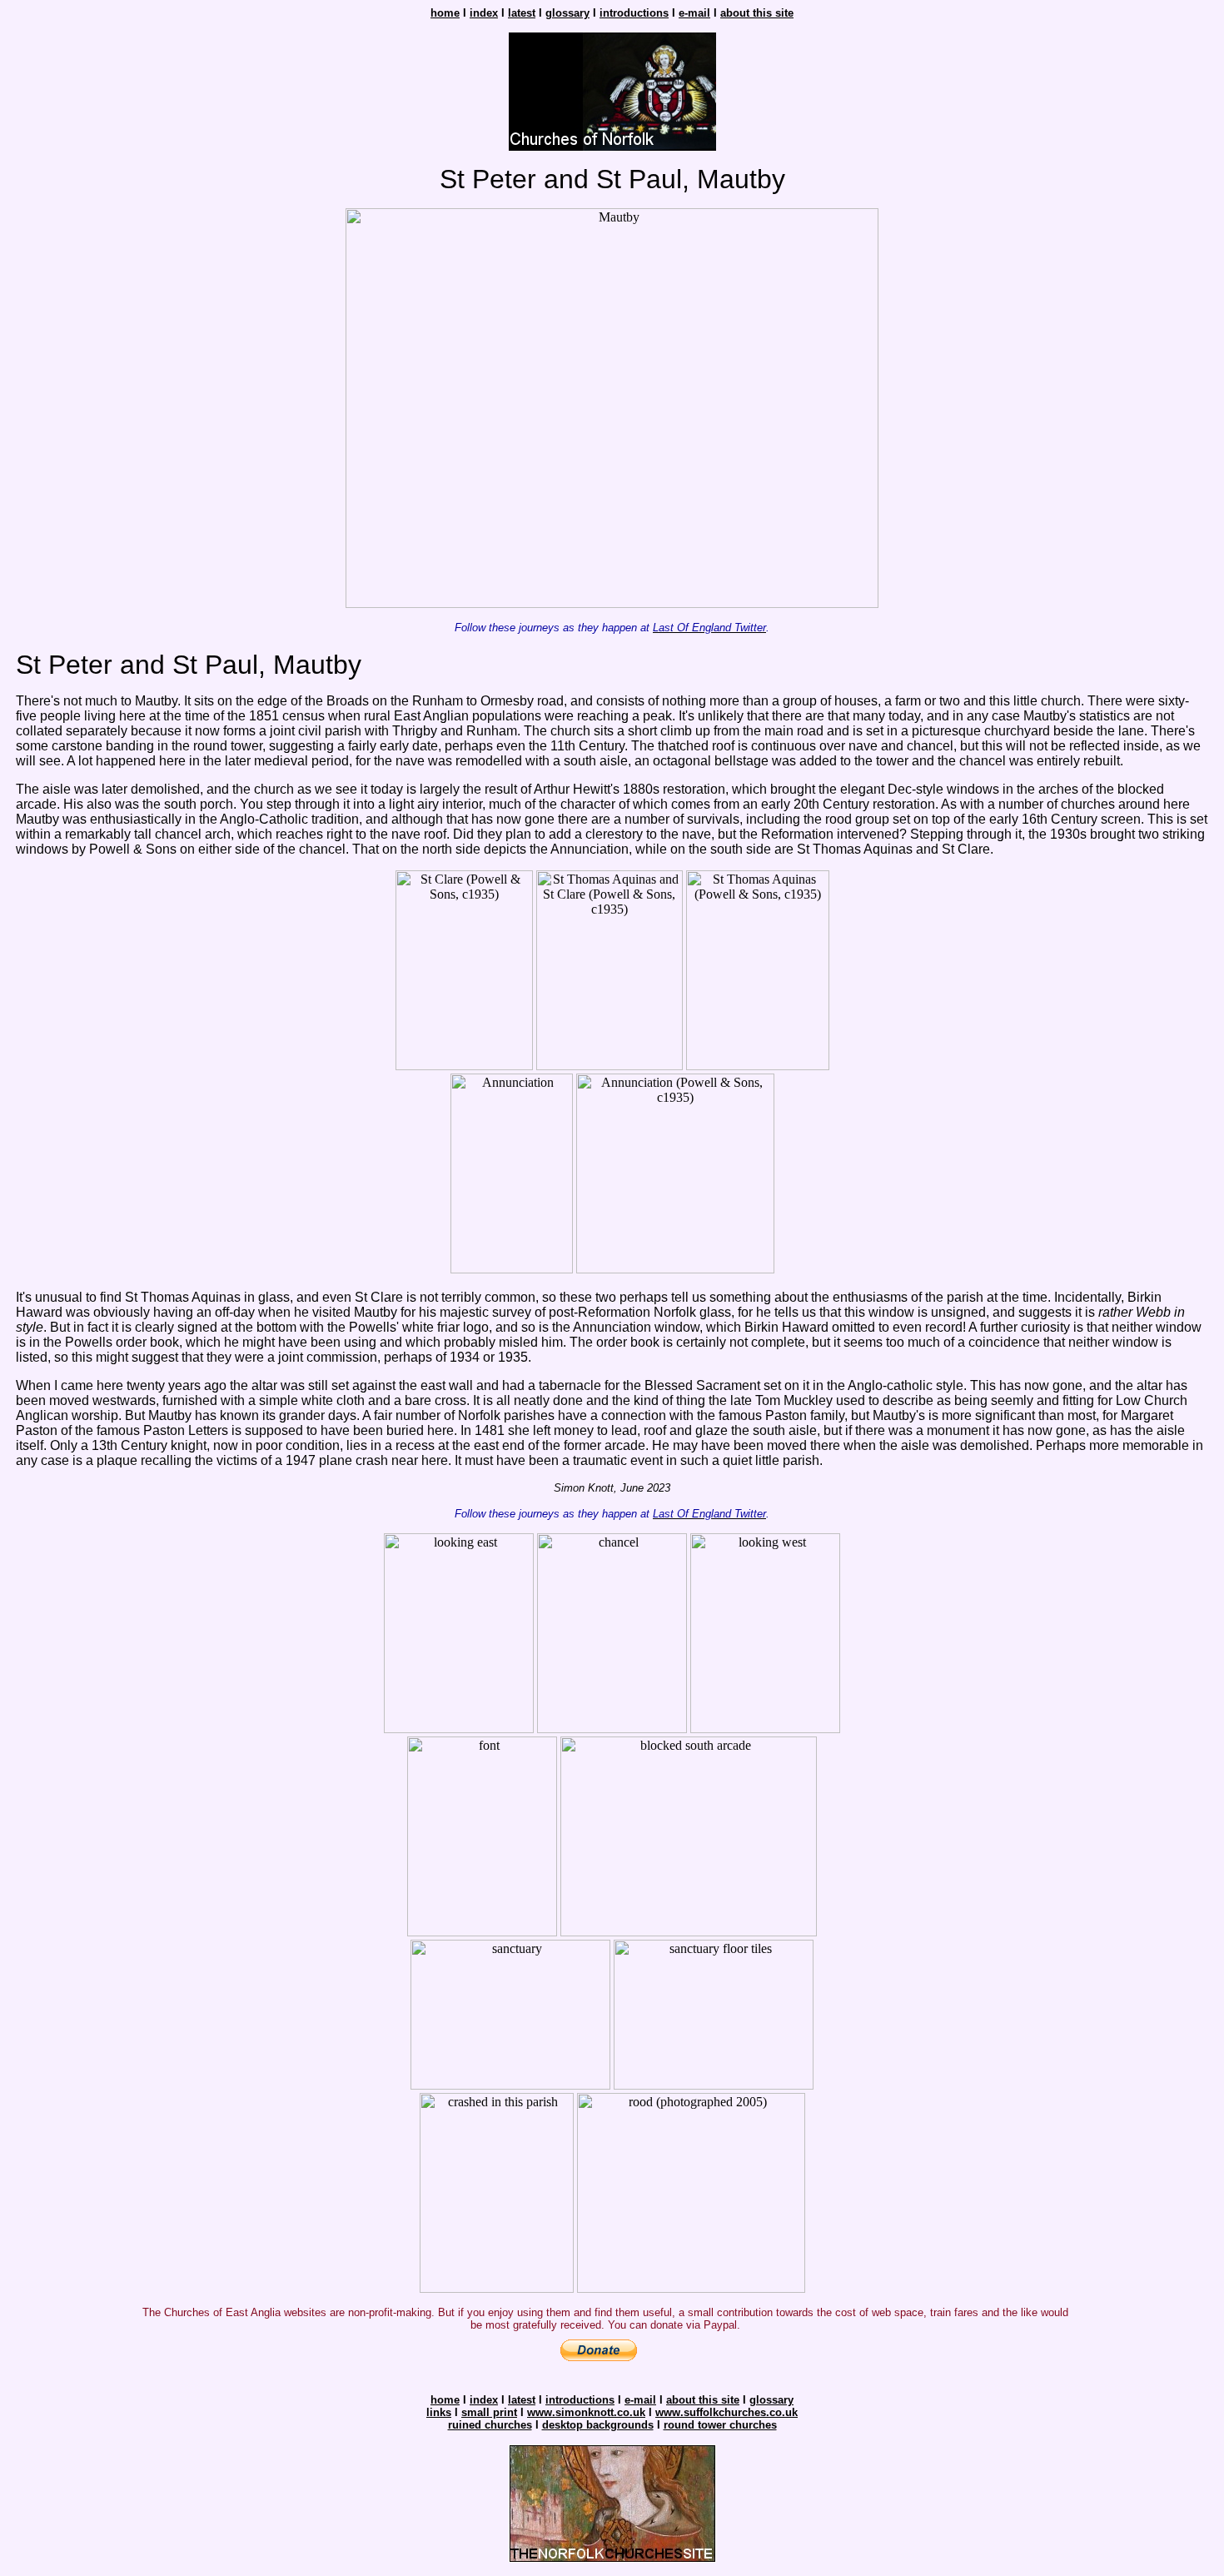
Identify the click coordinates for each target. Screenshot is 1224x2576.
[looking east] (459, 1729)
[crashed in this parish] (497, 2288)
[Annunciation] (512, 1269)
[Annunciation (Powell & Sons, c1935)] (675, 1269)
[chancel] (612, 1729)
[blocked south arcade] (689, 1932)
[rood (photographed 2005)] (691, 2288)
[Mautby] (612, 603)
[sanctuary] (510, 2085)
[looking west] (765, 1729)
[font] (482, 1932)
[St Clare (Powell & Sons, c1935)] (464, 1066)
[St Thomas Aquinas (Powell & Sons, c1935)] (758, 1066)
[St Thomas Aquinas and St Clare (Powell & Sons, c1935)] (610, 1066)
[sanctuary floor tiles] (714, 2085)
